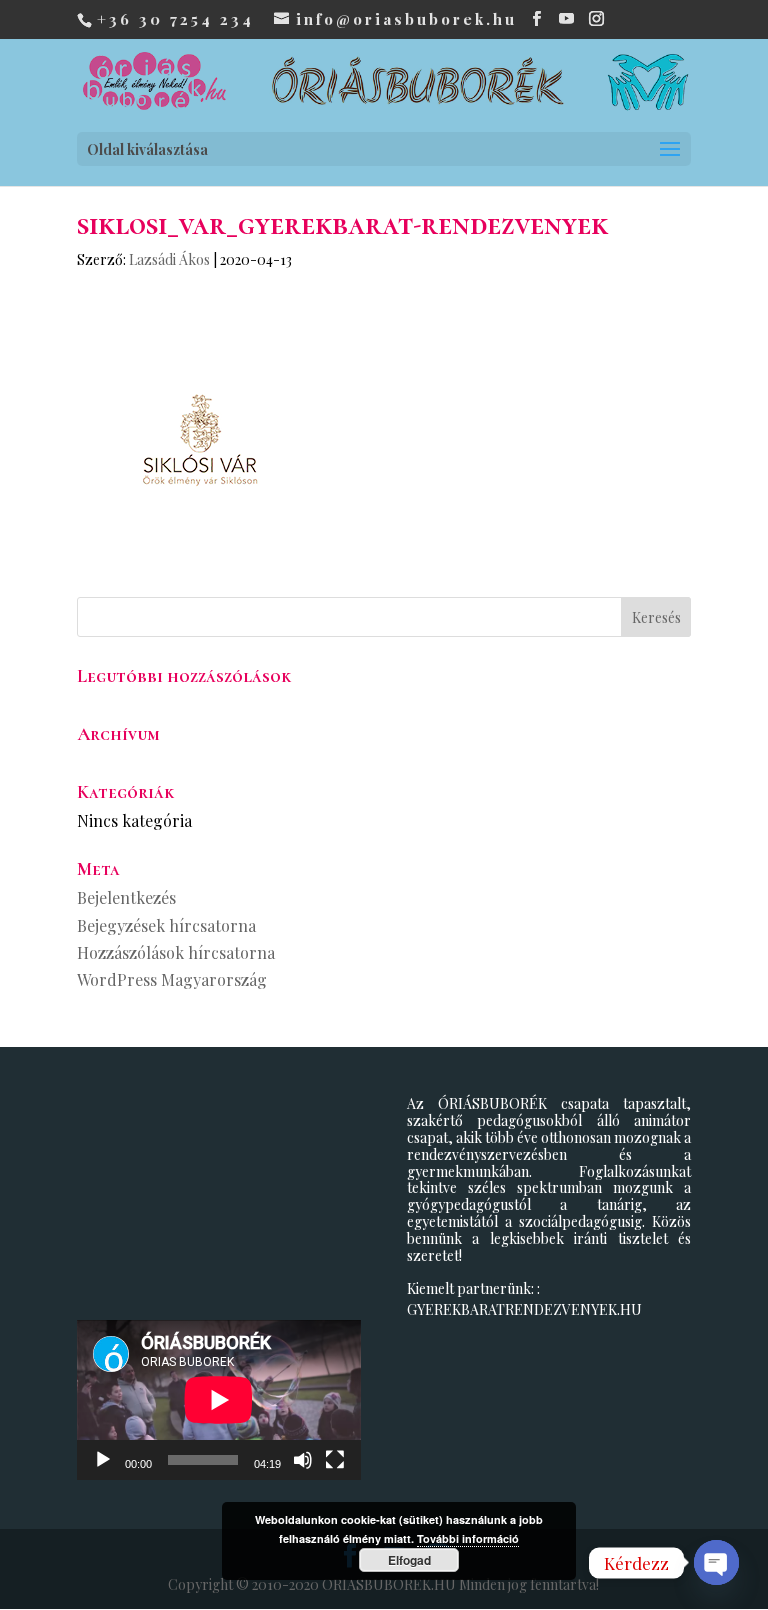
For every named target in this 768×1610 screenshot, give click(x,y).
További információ (468, 1538)
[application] (219, 1400)
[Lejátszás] (103, 1460)
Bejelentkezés (126, 897)
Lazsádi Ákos (169, 259)
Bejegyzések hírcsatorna (166, 925)
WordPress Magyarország (172, 979)
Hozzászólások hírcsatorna (176, 952)
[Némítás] (303, 1460)
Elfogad (409, 1560)
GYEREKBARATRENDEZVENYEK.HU (524, 1309)
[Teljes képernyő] (335, 1460)
